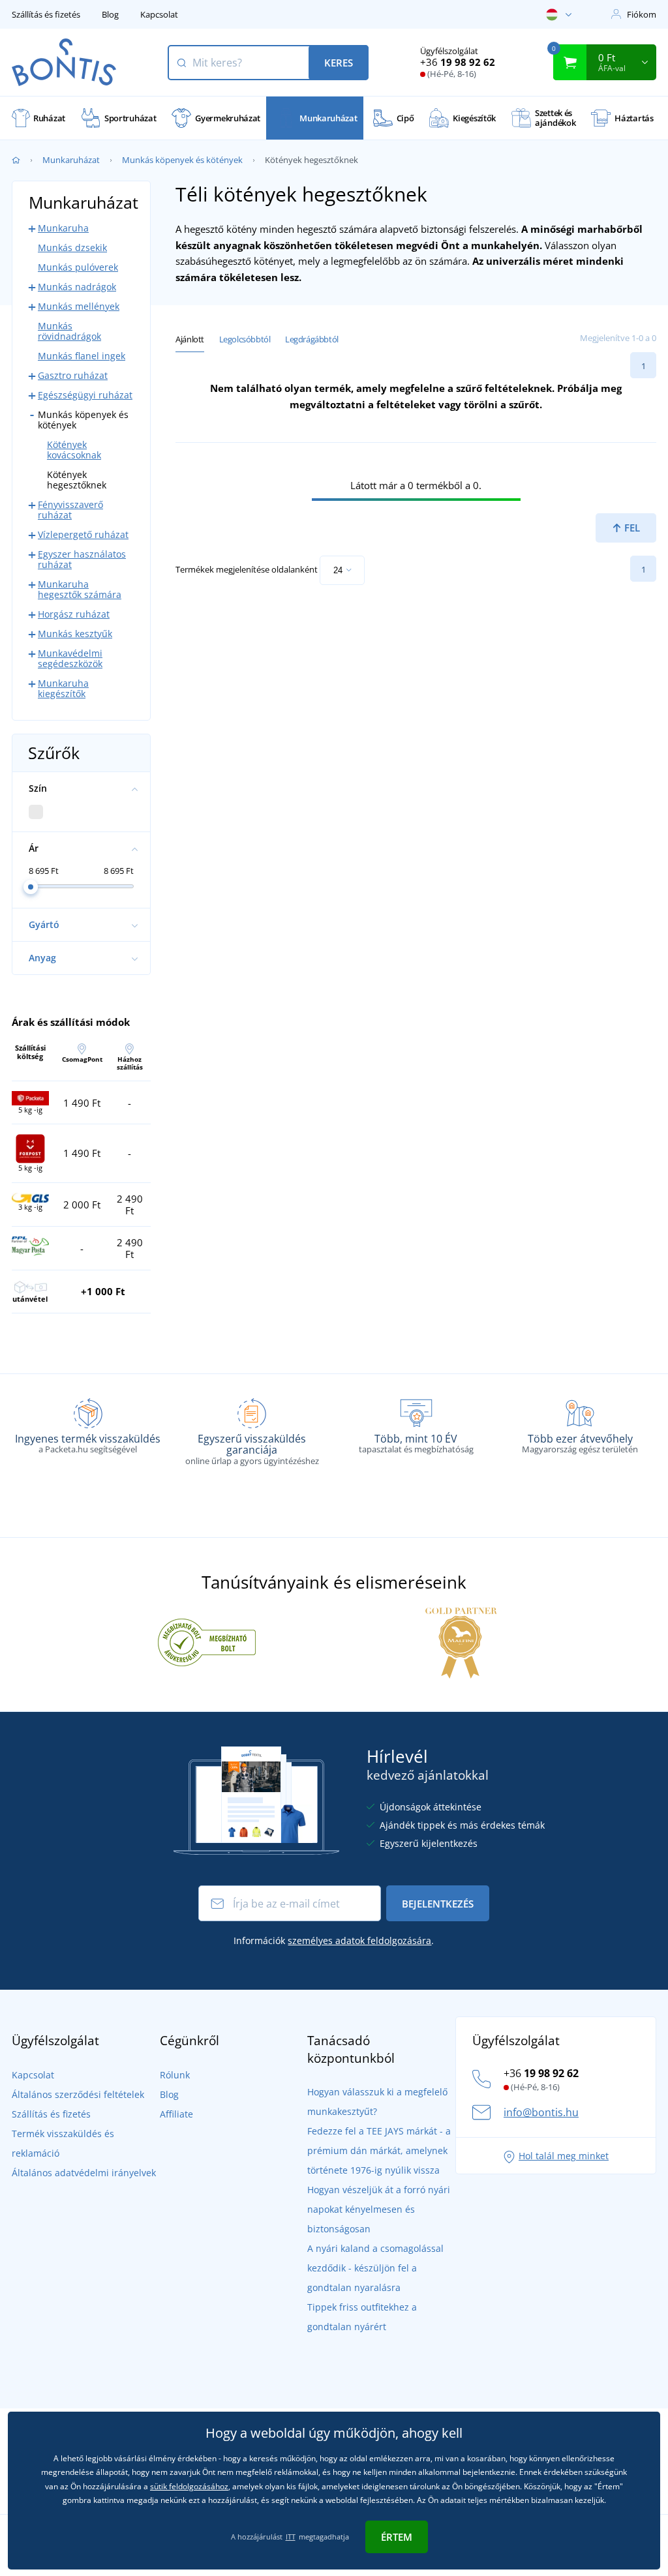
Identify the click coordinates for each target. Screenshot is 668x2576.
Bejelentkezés (438, 1904)
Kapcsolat (159, 14)
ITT (291, 2537)
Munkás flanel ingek (82, 356)
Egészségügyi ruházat (85, 395)
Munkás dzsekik (72, 247)
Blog (110, 14)
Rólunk (175, 2075)
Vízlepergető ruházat (83, 534)
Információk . (334, 1940)
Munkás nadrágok (77, 287)
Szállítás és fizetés (46, 14)
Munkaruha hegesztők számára (80, 589)
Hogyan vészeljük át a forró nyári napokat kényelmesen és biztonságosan (379, 2209)
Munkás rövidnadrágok (69, 331)
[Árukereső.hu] (207, 1641)
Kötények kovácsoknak (74, 450)
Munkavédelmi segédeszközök (70, 658)
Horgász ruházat (74, 614)
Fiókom (642, 14)
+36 (458, 62)
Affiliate (176, 2114)
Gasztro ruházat (73, 375)
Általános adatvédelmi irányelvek (84, 2173)
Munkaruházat (71, 160)
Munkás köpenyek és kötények (182, 160)
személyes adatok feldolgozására (359, 1940)
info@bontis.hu (541, 2112)
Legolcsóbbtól (245, 339)
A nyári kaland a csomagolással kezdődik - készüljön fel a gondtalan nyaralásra (375, 2268)
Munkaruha (63, 228)
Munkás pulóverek (78, 267)
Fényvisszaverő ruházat (70, 510)
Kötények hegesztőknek (77, 480)
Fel (631, 528)
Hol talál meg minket (564, 2156)
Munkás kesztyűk (75, 634)
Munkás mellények (79, 306)
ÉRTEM (397, 2537)
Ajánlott (190, 339)
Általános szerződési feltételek (78, 2094)
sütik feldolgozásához (189, 2486)
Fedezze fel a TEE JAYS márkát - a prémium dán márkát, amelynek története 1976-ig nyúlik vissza (379, 2150)
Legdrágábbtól (312, 339)
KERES (339, 63)
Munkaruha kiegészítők (63, 688)
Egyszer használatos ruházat (82, 559)
